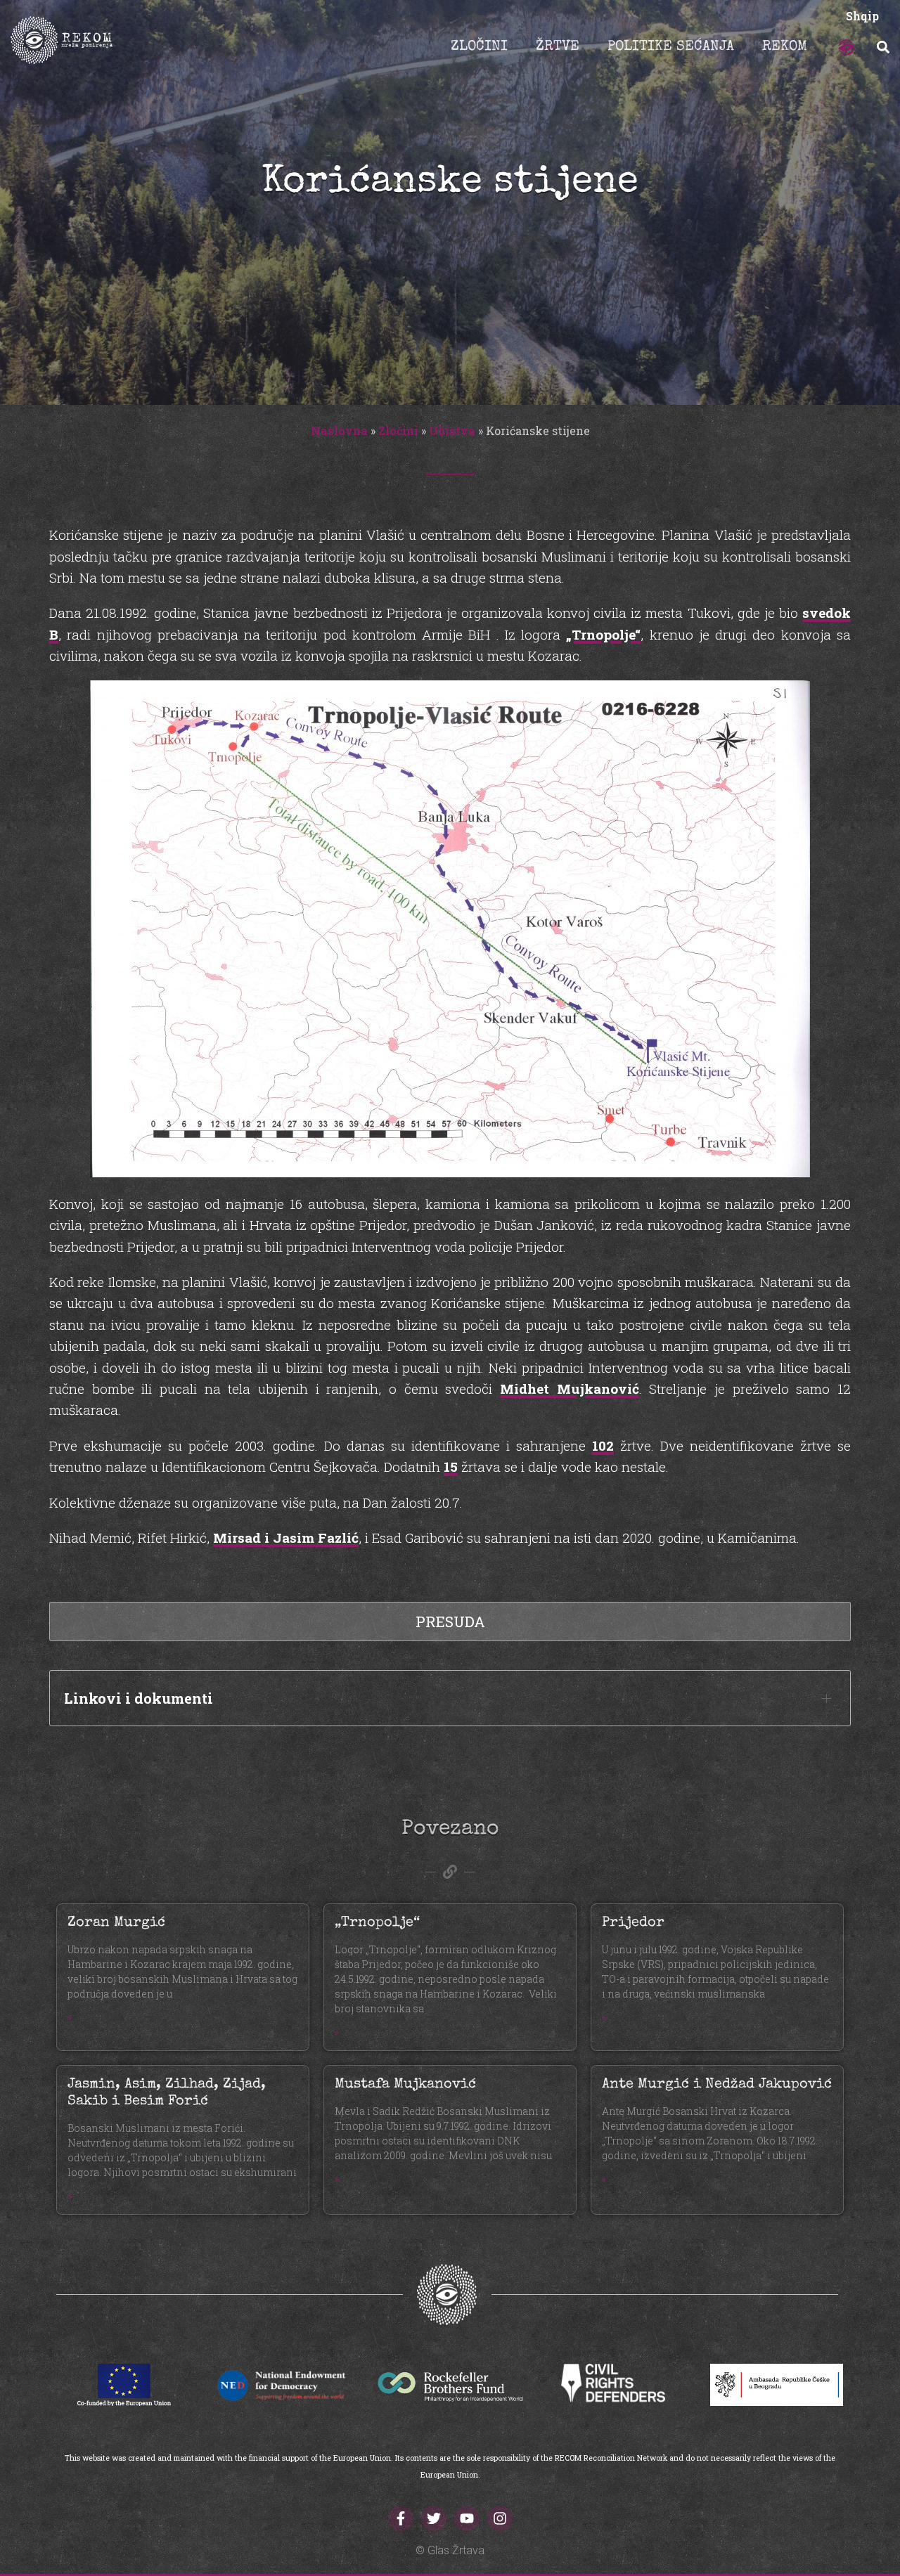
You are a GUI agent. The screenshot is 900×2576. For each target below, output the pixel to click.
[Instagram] (500, 2518)
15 (451, 1467)
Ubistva (452, 431)
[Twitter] (434, 2518)
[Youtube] (467, 2518)
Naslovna (339, 431)
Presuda (450, 1622)
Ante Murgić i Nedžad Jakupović (717, 2085)
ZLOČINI (479, 47)
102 (603, 1445)
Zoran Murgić (116, 1923)
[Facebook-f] (401, 2518)
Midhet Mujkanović (570, 1389)
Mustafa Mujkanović (405, 2085)
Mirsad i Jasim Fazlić (286, 1538)
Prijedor (633, 1923)
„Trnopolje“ (603, 634)
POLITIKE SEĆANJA (671, 47)
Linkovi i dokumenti (139, 1698)
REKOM (785, 47)
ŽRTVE (558, 47)
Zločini (398, 431)
